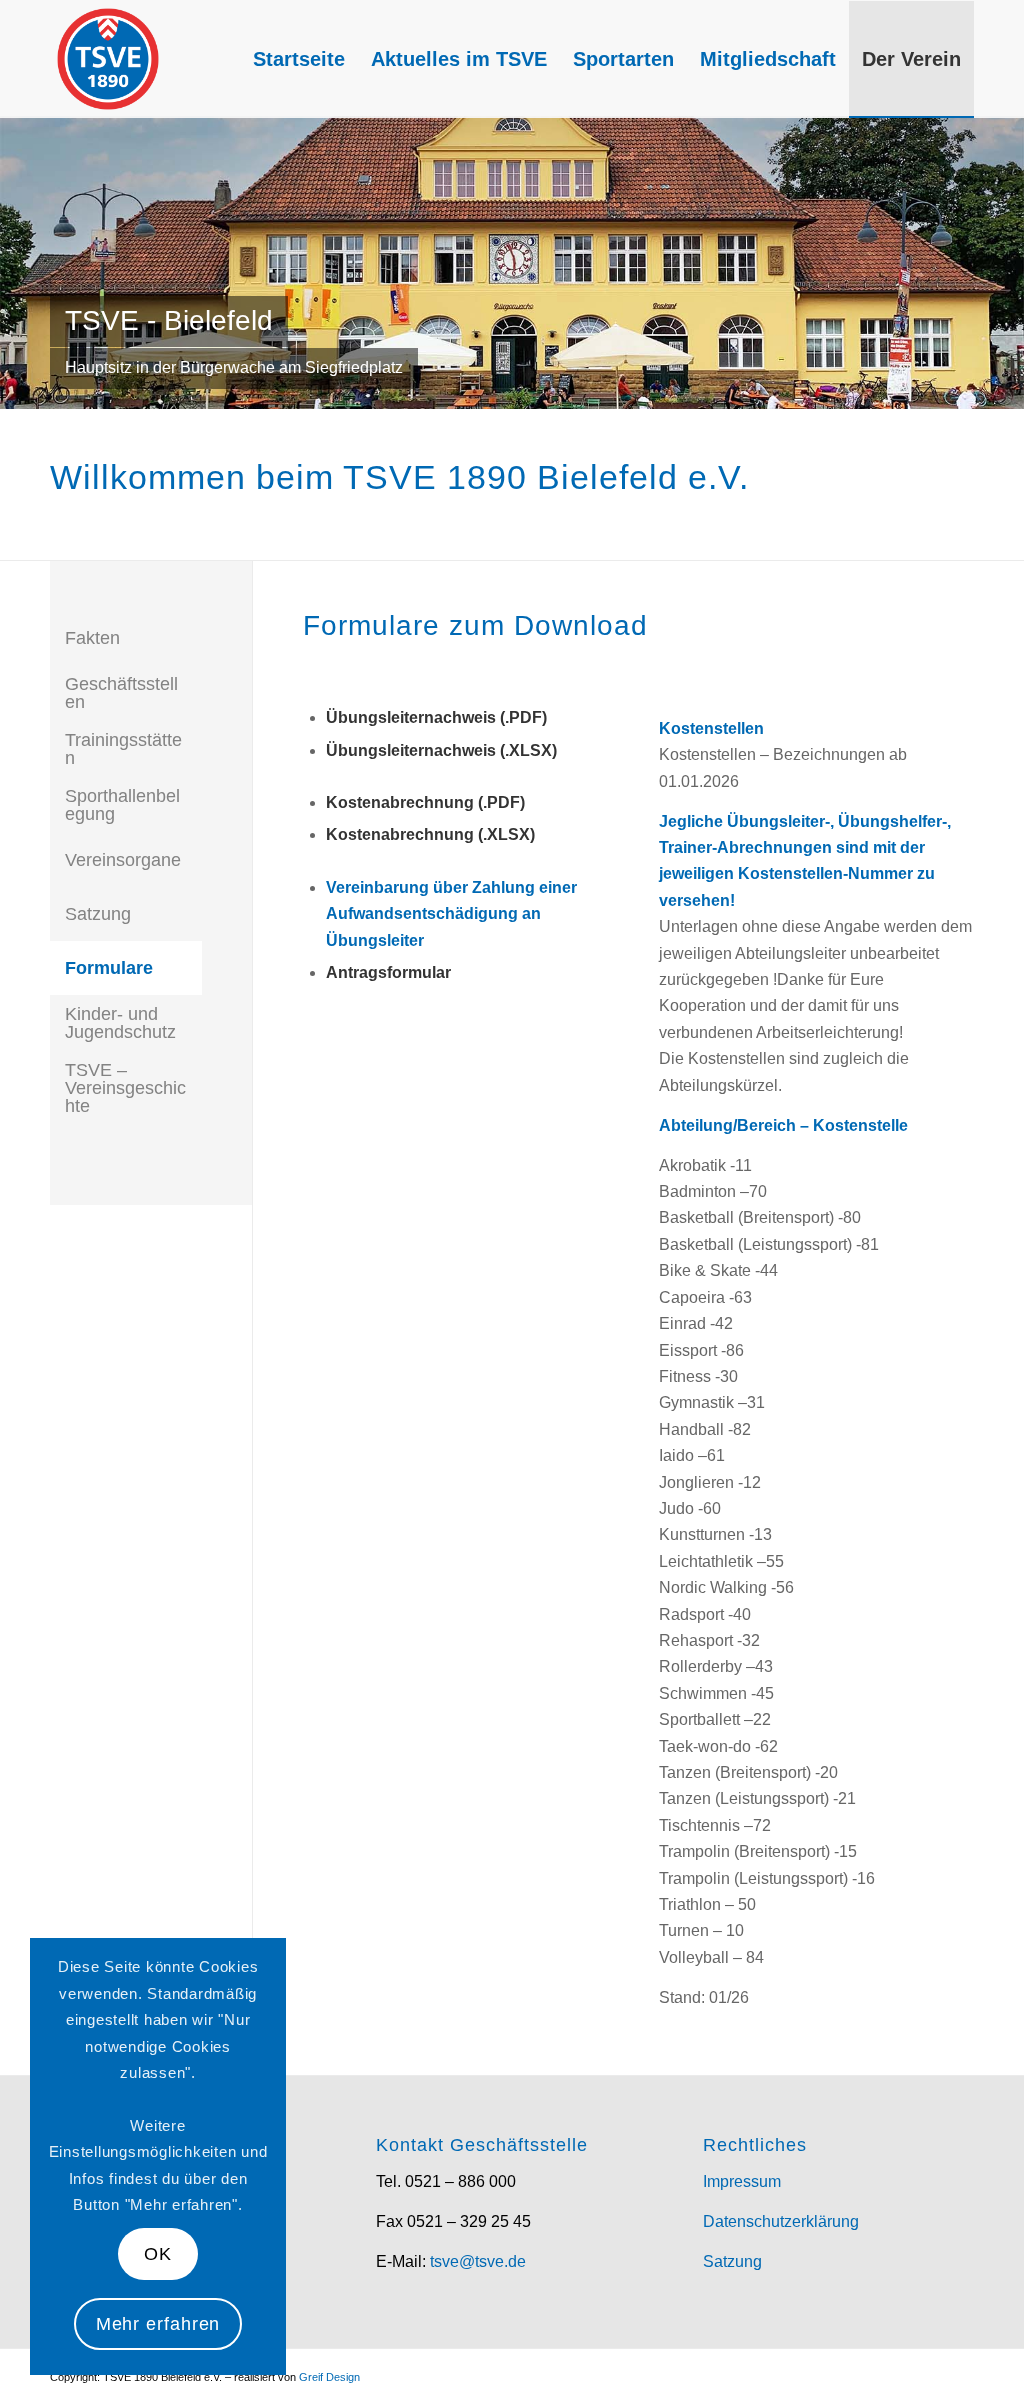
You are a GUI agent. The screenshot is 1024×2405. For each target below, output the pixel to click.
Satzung (732, 2261)
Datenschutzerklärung (781, 2221)
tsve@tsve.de (478, 2261)
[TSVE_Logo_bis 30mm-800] (108, 59)
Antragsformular (388, 972)
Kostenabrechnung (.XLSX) (430, 834)
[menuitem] (299, 59)
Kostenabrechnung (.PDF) (425, 802)
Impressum (742, 2181)
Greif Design (329, 2377)
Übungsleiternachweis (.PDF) (436, 717)
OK (158, 2254)
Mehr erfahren (158, 2324)
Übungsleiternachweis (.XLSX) (441, 750)
